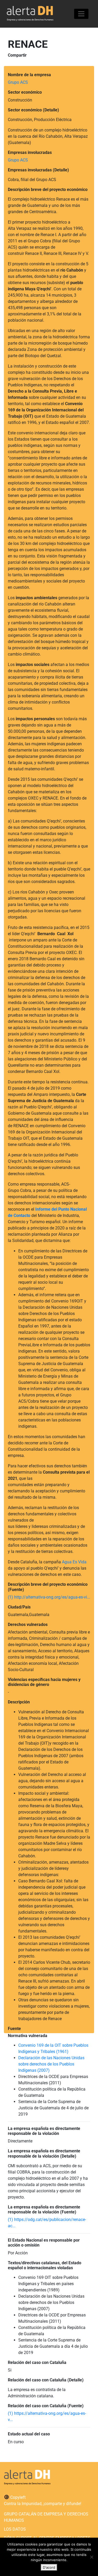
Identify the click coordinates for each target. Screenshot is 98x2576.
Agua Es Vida (74, 1562)
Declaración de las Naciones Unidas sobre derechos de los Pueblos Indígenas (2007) (51, 2064)
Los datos (15, 2529)
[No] (91, 2557)
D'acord (49, 2567)
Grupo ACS (18, 82)
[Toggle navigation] (81, 14)
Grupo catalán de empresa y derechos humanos (46, 2517)
